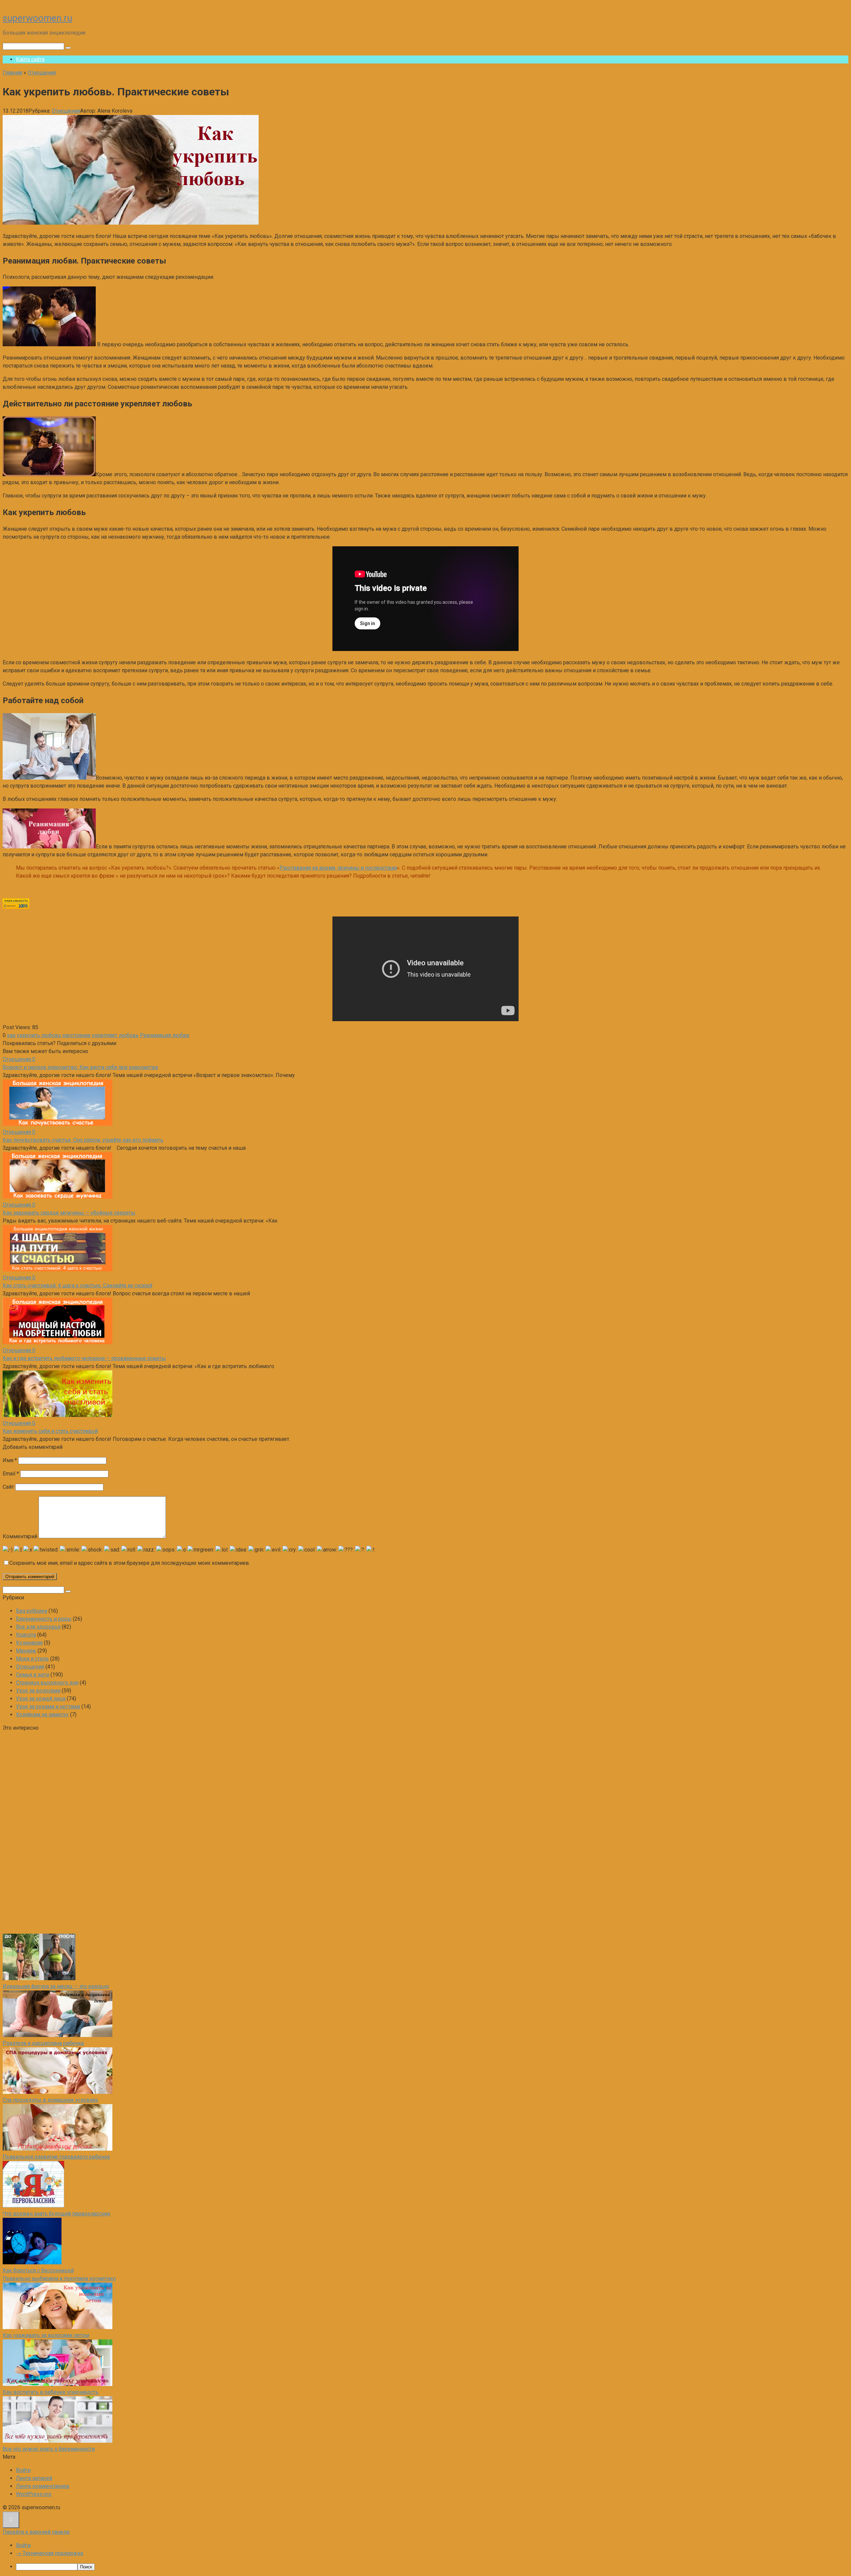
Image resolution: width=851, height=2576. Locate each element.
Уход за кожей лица (41, 1699)
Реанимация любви (165, 1035)
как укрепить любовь (34, 1035)
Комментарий (20, 1536)
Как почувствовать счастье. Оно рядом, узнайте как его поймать (83, 1140)
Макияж (26, 1651)
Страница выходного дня (47, 1683)
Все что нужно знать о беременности (49, 2449)
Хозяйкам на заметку (42, 1715)
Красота (26, 1635)
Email (11, 1474)
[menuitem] (432, 2567)
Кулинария (29, 1643)
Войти (23, 2470)
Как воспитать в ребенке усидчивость (51, 2392)
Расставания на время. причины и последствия (338, 868)
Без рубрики (32, 1611)
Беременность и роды (44, 1619)
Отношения (66, 111)
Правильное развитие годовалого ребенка (56, 2157)
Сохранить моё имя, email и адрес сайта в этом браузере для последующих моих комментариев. (130, 1563)
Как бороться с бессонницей (38, 2270)
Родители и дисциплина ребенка (43, 2043)
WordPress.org (34, 2494)
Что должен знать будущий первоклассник (57, 2214)
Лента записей (34, 2478)
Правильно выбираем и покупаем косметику (59, 2278)
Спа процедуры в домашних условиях (50, 2100)
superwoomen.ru (37, 18)
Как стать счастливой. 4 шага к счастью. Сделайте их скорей (77, 1286)
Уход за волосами (38, 1691)
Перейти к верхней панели (36, 2532)
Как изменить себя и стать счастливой (50, 1431)
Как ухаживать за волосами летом (46, 2335)
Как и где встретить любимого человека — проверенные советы (84, 1358)
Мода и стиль (32, 1659)
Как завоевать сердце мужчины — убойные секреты (69, 1213)
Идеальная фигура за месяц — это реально (56, 1986)
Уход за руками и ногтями (48, 1707)
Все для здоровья (38, 1627)
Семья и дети (33, 1675)
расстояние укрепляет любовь (101, 1035)
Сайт (8, 1487)
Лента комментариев (43, 2486)
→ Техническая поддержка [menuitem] (50, 2553)
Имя (10, 1460)
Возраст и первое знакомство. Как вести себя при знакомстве (80, 1067)
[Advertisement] (53, 1832)
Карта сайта (30, 59)
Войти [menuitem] (23, 2545)
